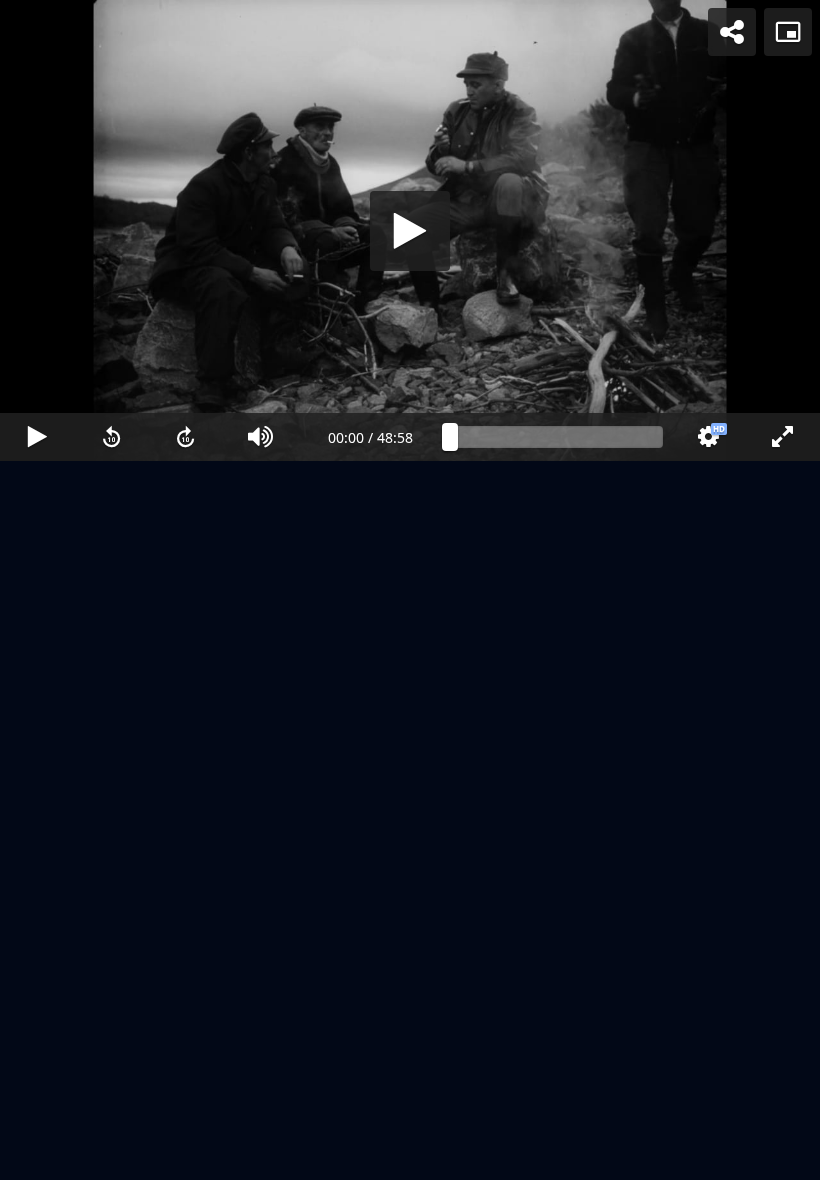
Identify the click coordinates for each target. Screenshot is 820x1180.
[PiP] (788, 32)
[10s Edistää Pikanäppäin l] (186, 1156)
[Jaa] (732, 32)
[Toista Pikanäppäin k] (37, 1156)
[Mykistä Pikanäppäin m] (261, 1156)
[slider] (556, 1156)
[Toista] (410, 590)
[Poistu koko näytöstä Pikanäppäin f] (782, 1156)
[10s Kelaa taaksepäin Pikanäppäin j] (112, 1156)
